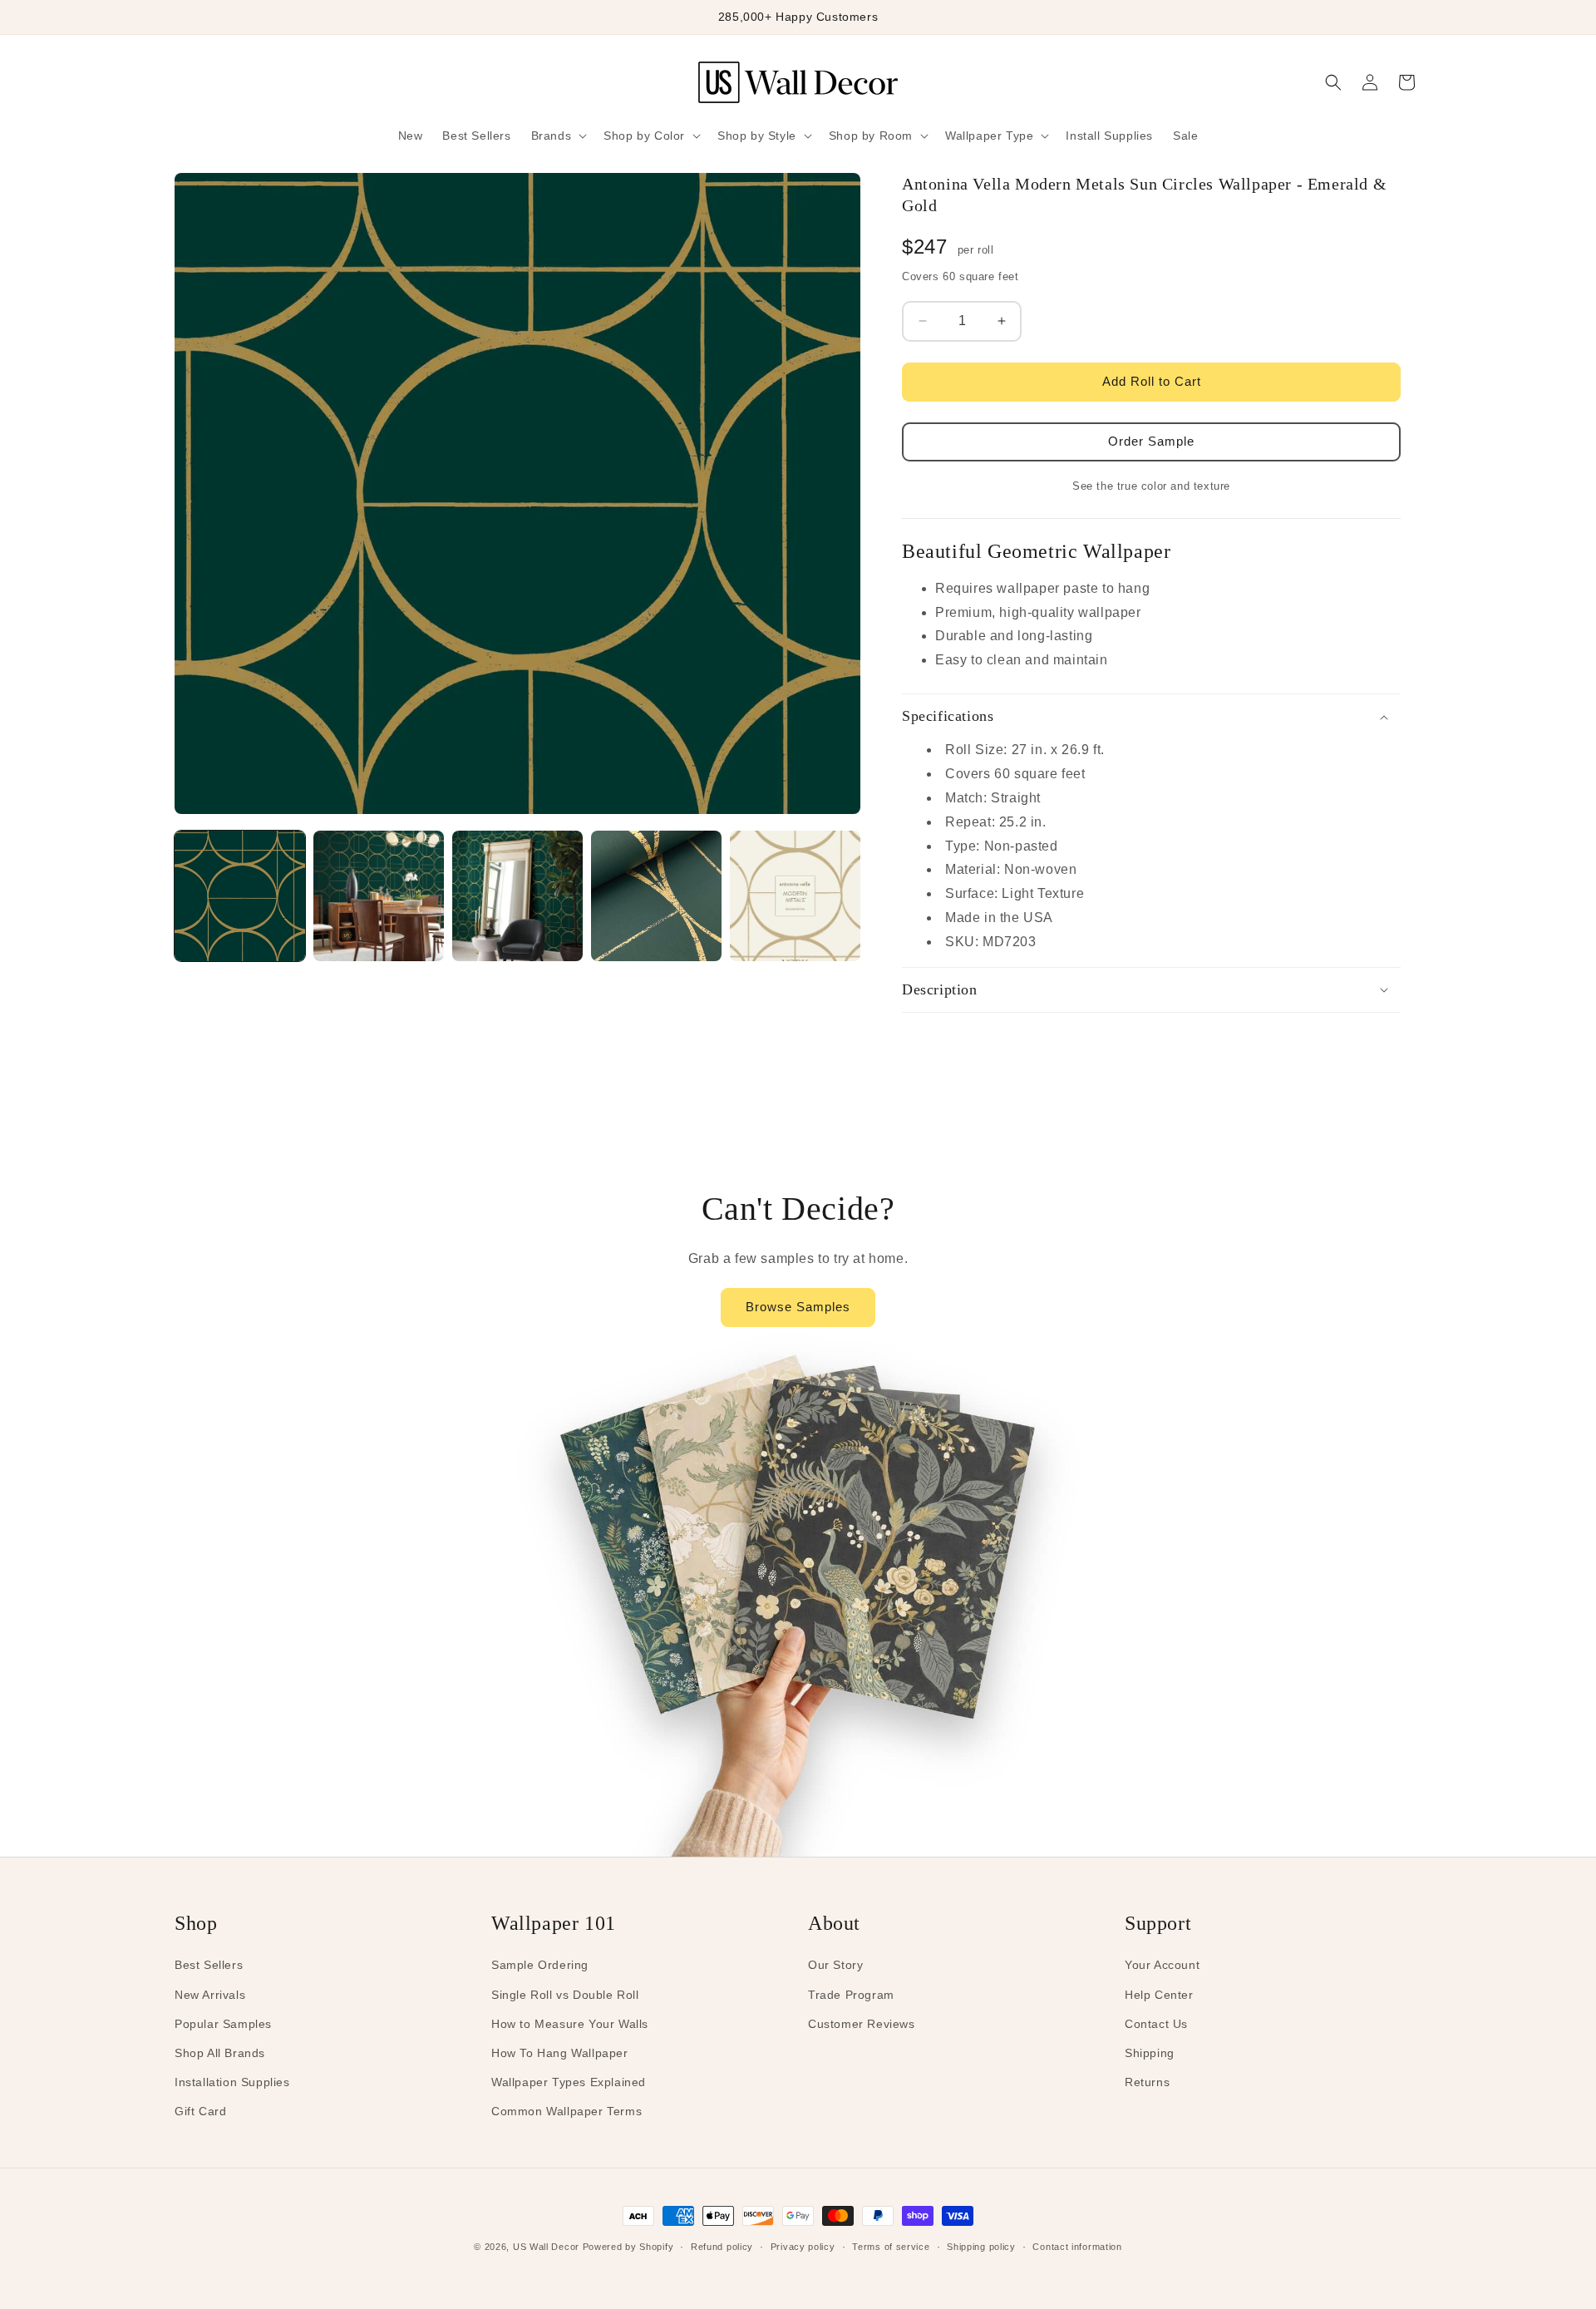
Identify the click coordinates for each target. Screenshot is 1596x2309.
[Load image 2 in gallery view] (379, 896)
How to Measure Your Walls (570, 2024)
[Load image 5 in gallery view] (795, 896)
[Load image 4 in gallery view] (656, 896)
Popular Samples (223, 2024)
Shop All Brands (220, 2053)
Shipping (1150, 2053)
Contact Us (1156, 2024)
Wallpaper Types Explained (569, 2082)
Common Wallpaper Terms (566, 2111)
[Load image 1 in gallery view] (240, 896)
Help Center (1159, 1995)
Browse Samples (798, 1307)
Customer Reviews (862, 2024)
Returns (1147, 2082)
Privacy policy (803, 2247)
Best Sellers (209, 1965)
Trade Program (851, 1995)
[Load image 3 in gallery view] (517, 896)
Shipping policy (981, 2247)
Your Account (1162, 1965)
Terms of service (891, 2247)
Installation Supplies (232, 2082)
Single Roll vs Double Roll (565, 1995)
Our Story (835, 1965)
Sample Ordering (540, 1965)
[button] (558, 136)
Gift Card (200, 2111)
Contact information (1077, 2247)
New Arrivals (210, 1995)
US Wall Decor (546, 2247)
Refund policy (722, 2247)
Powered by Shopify (628, 2247)
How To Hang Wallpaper (560, 2053)
